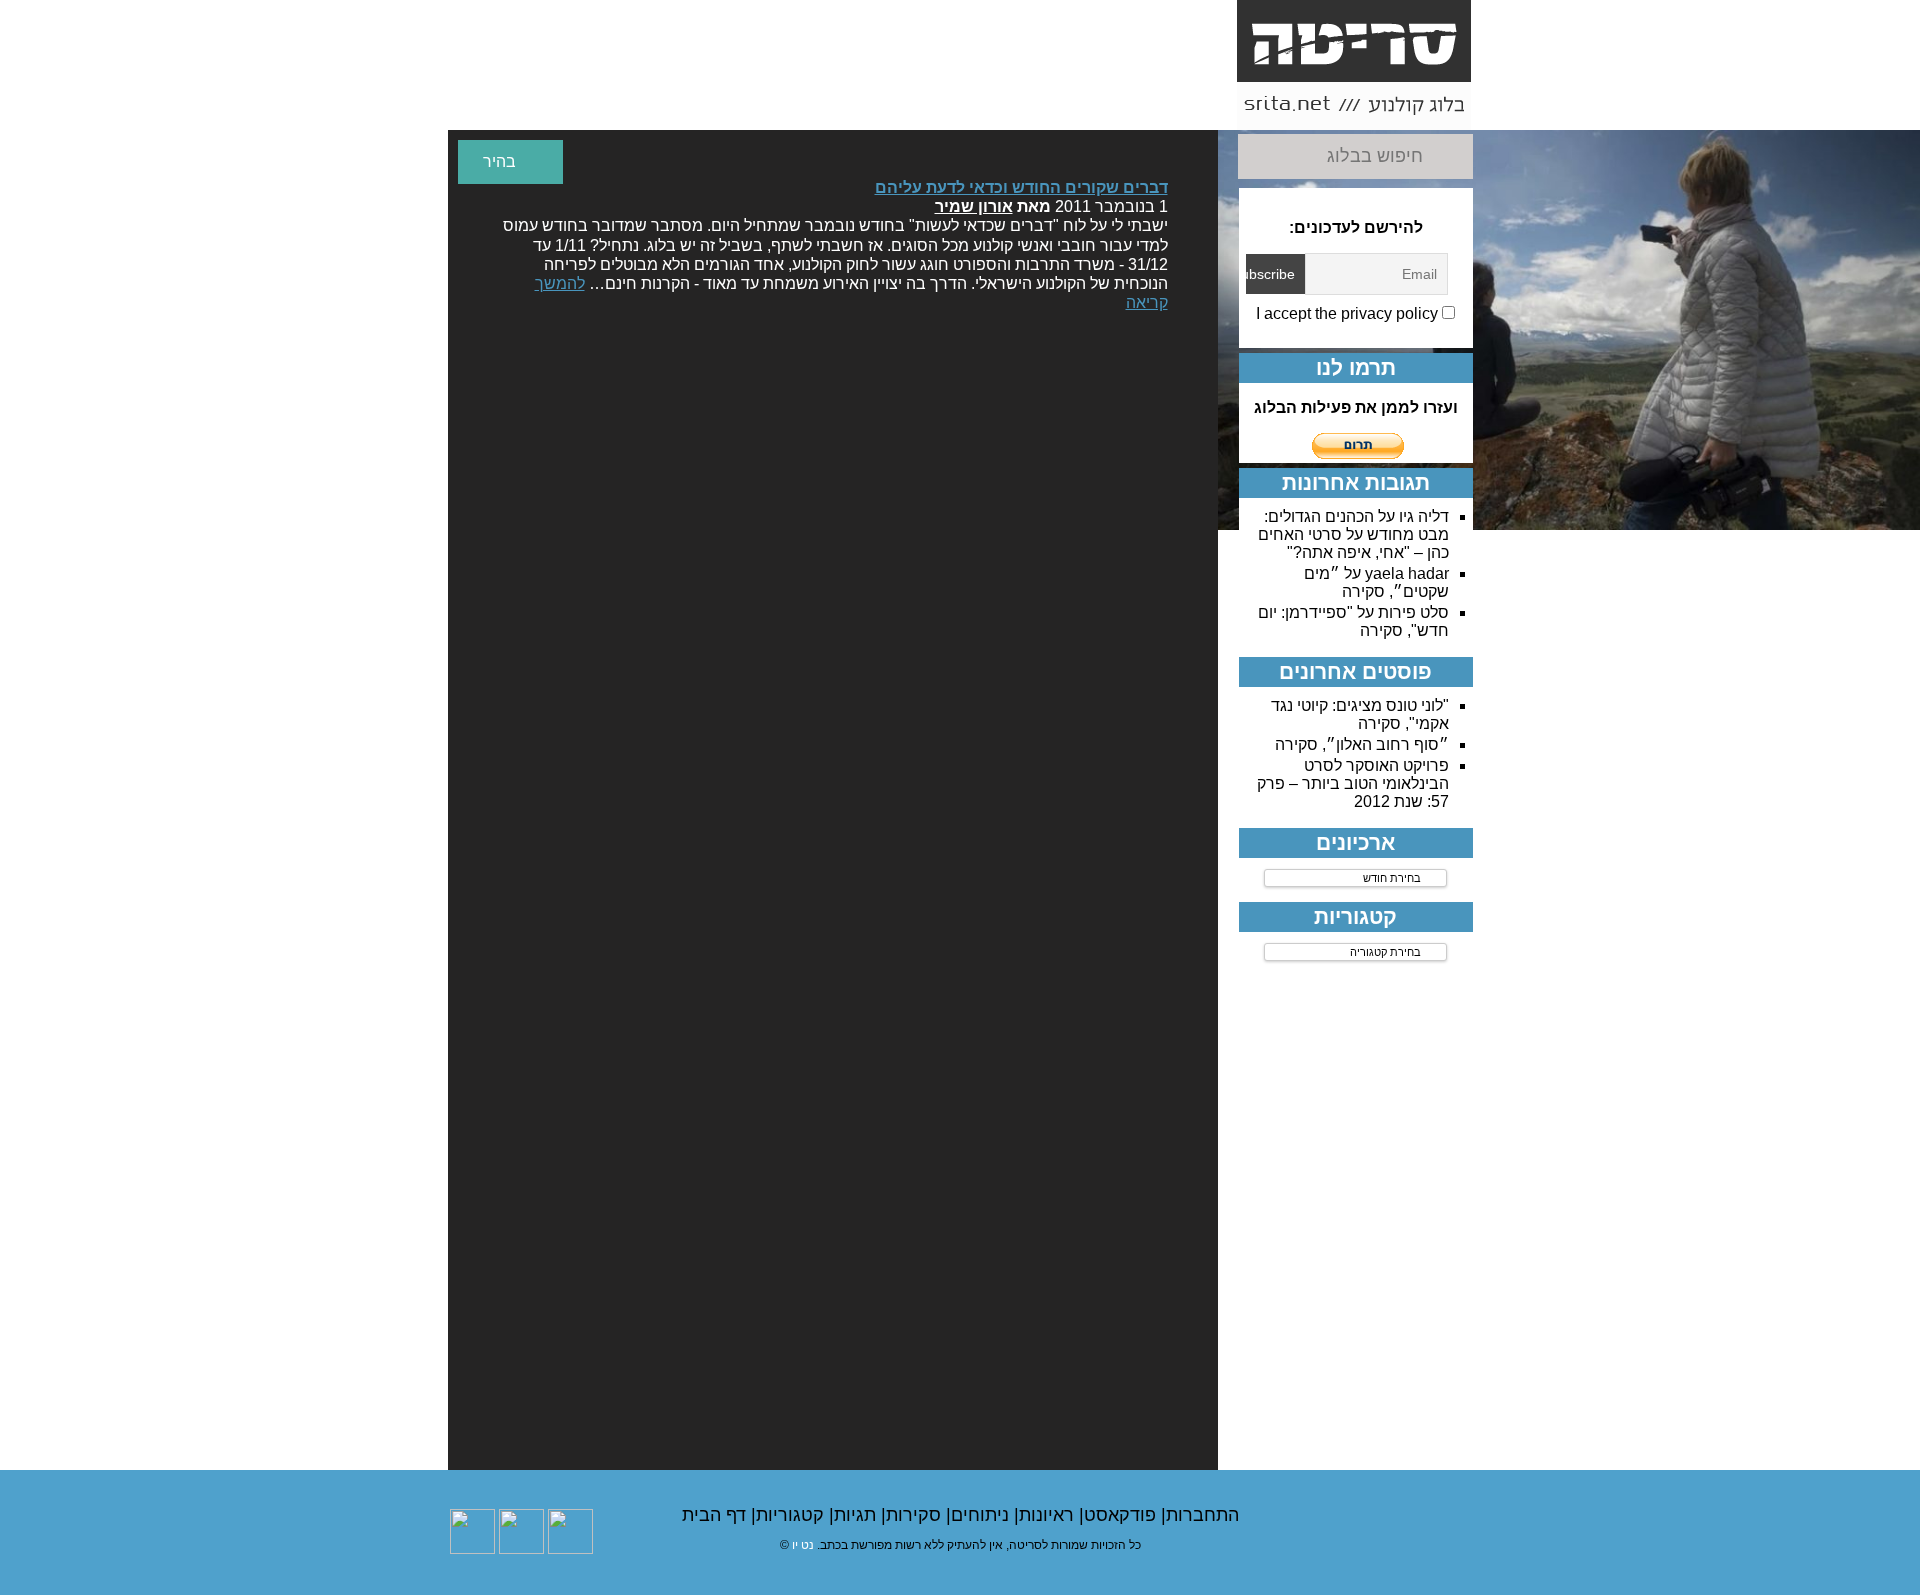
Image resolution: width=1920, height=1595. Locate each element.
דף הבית (716, 1515)
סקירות (916, 1515)
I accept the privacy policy (1349, 313)
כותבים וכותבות (1066, 106)
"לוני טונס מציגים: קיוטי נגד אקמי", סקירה (1360, 714)
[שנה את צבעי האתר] (510, 162)
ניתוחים (982, 1515)
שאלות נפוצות (840, 106)
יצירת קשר (953, 96)
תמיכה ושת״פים (614, 106)
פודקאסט (1122, 1515)
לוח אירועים (501, 106)
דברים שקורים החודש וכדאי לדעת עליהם (1021, 187)
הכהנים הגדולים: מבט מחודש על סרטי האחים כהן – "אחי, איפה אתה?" (1353, 534)
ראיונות (1049, 1515)
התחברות (1202, 1515)
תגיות (857, 1515)
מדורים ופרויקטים (727, 106)
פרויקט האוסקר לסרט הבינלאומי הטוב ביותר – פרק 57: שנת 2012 (1353, 783)
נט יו (803, 1545)
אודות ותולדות (1179, 106)
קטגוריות (792, 1515)
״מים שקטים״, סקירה (1376, 582)
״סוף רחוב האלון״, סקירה (1362, 744)
